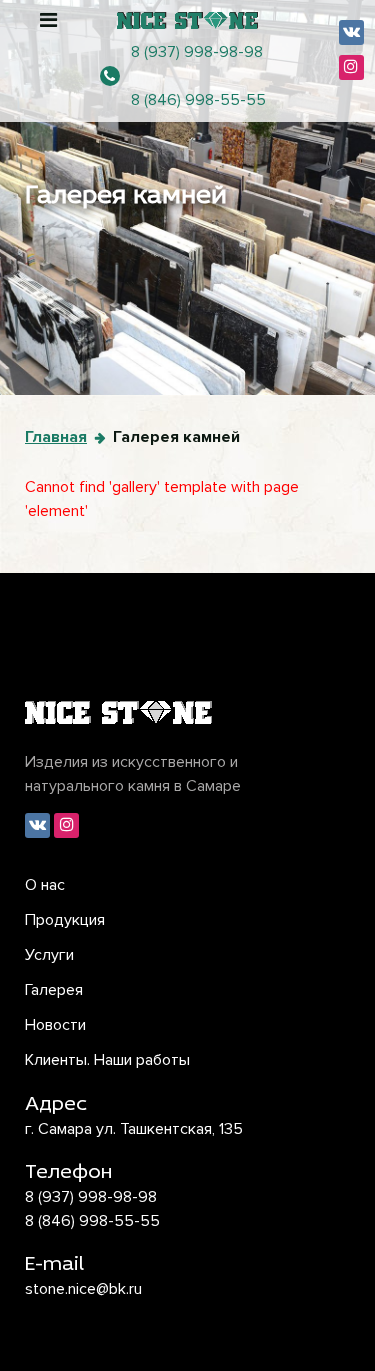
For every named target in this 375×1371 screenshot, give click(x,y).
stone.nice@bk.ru (83, 1289)
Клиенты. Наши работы (107, 1060)
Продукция (65, 920)
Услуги (49, 955)
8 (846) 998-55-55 (198, 100)
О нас (45, 885)
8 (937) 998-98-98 (197, 52)
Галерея (54, 990)
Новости (55, 1025)
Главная (56, 437)
